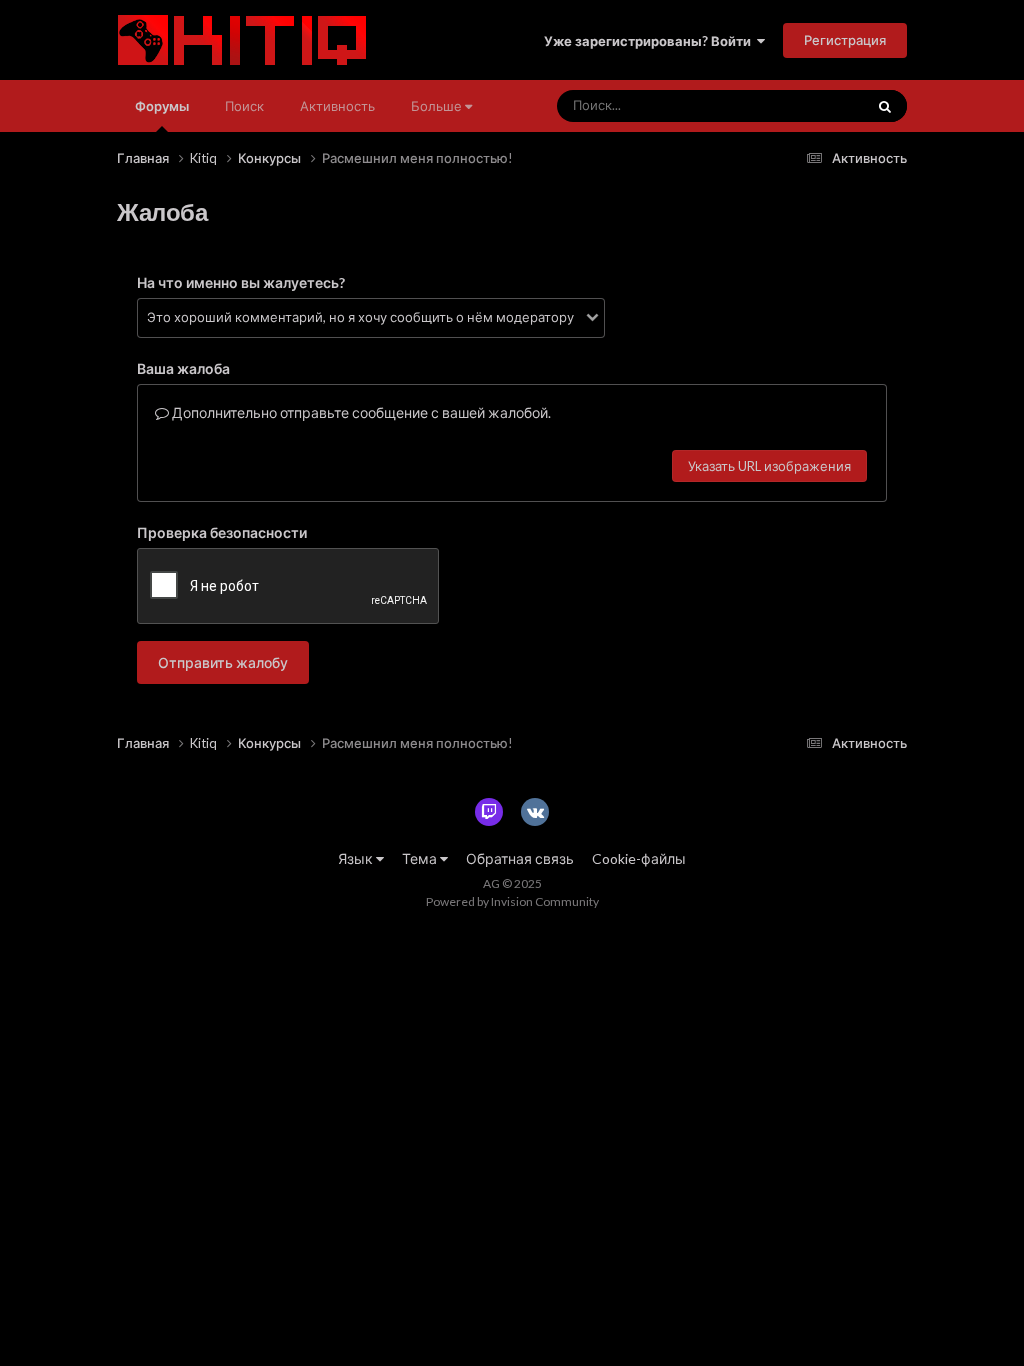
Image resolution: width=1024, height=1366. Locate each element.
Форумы (162, 106)
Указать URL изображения (769, 466)
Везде (817, 105)
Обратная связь (520, 858)
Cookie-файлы (639, 858)
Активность (337, 106)
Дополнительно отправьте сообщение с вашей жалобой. (360, 412)
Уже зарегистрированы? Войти (650, 41)
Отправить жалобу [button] (223, 662)
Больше (436, 106)
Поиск (244, 106)
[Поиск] (885, 106)
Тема (421, 858)
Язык (357, 858)
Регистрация (845, 40)
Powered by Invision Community (512, 901)
